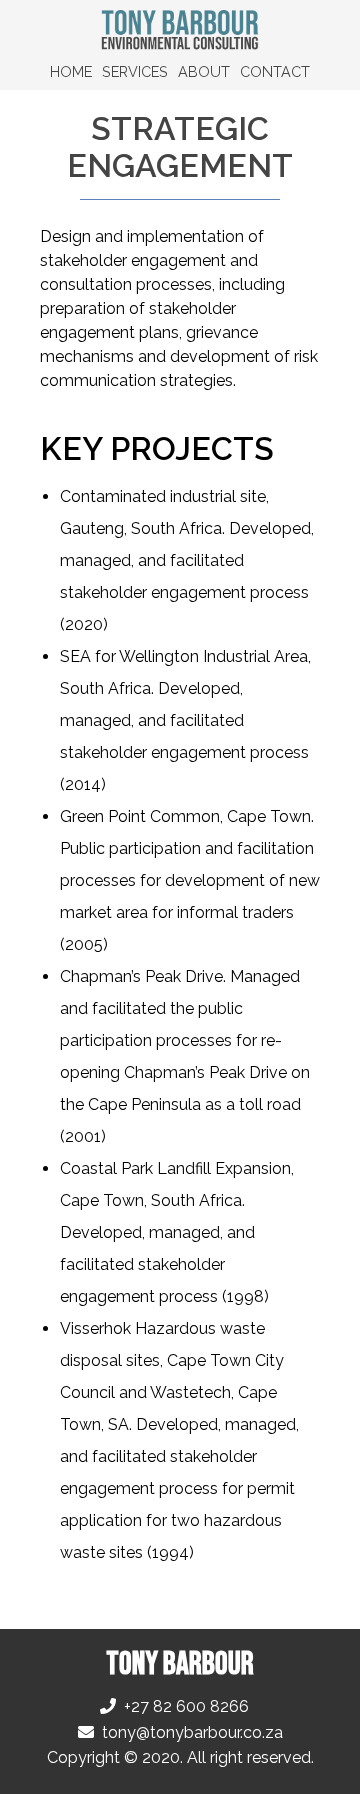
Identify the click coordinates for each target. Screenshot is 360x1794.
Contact (275, 71)
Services (135, 71)
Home (71, 71)
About (204, 71)
